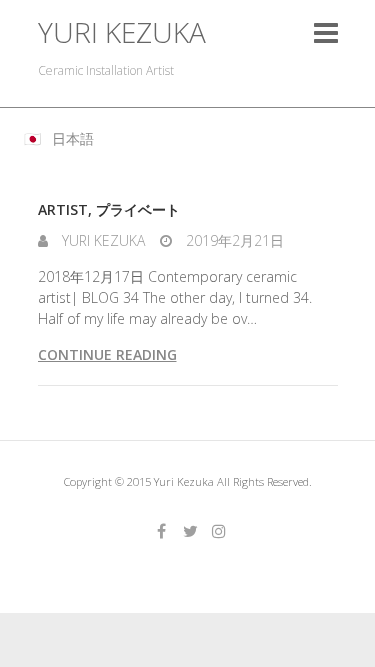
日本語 (73, 138)
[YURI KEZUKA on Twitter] (190, 531)
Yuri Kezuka (101, 240)
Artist (63, 209)
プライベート (138, 209)
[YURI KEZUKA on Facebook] (161, 531)
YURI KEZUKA (122, 32)
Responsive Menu (326, 32)
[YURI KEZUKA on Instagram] (219, 531)
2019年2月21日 (233, 240)
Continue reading (107, 354)
